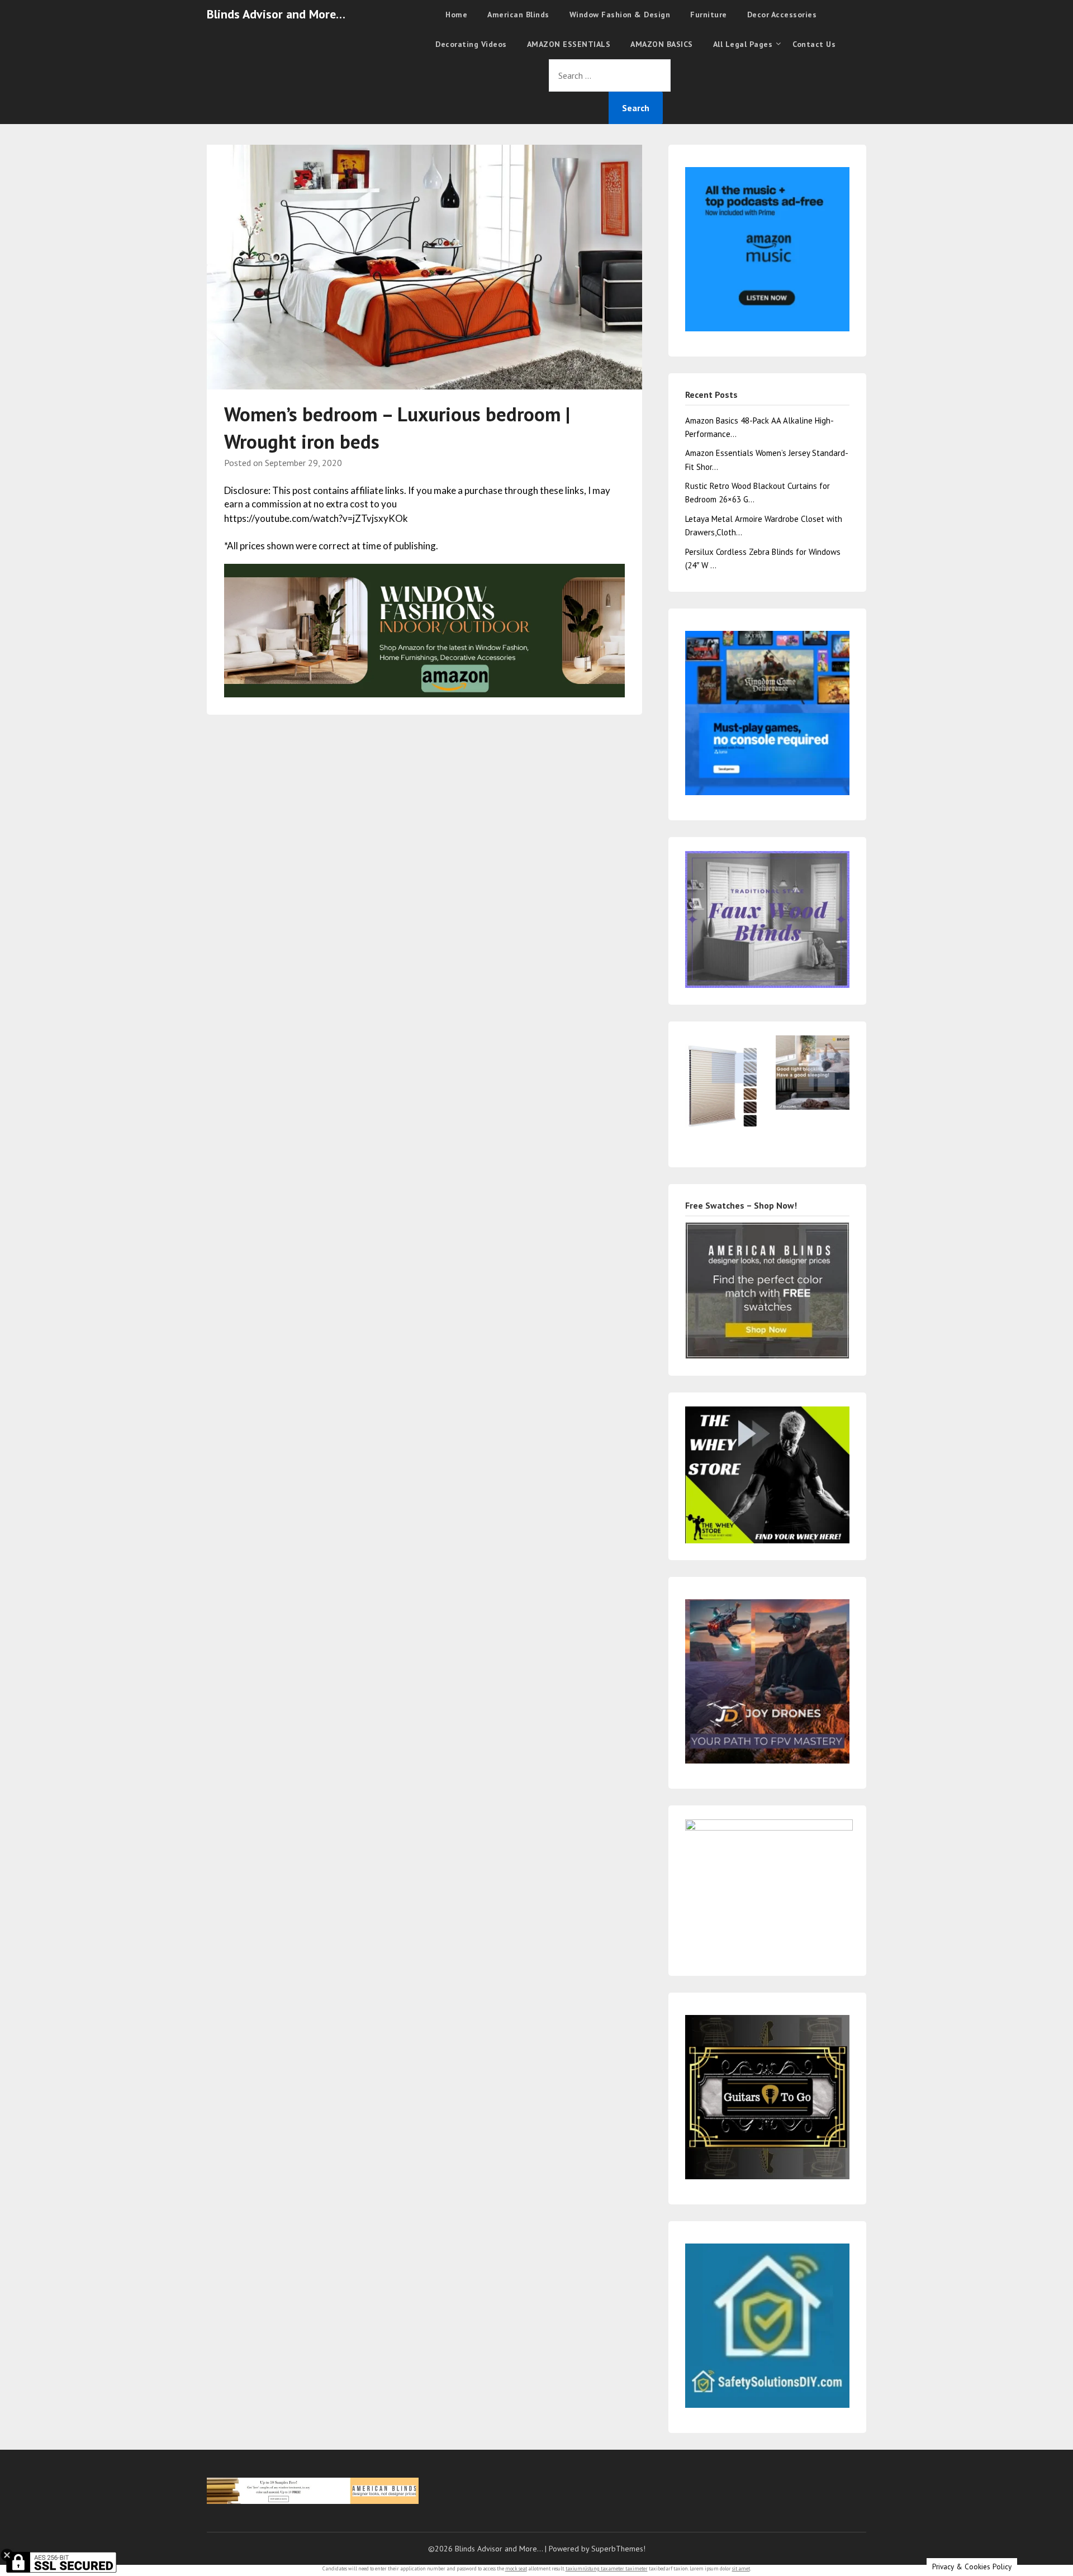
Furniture (709, 15)
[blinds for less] (424, 629)
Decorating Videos (471, 44)
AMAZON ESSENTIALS (569, 44)
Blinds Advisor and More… (276, 14)
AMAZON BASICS (662, 44)
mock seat (516, 2568)
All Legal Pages (743, 44)
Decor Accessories (782, 15)
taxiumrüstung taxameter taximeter (607, 2568)
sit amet (741, 2568)
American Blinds (518, 15)
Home (456, 15)
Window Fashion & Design (620, 15)
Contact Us (814, 44)
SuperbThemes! (618, 2549)
